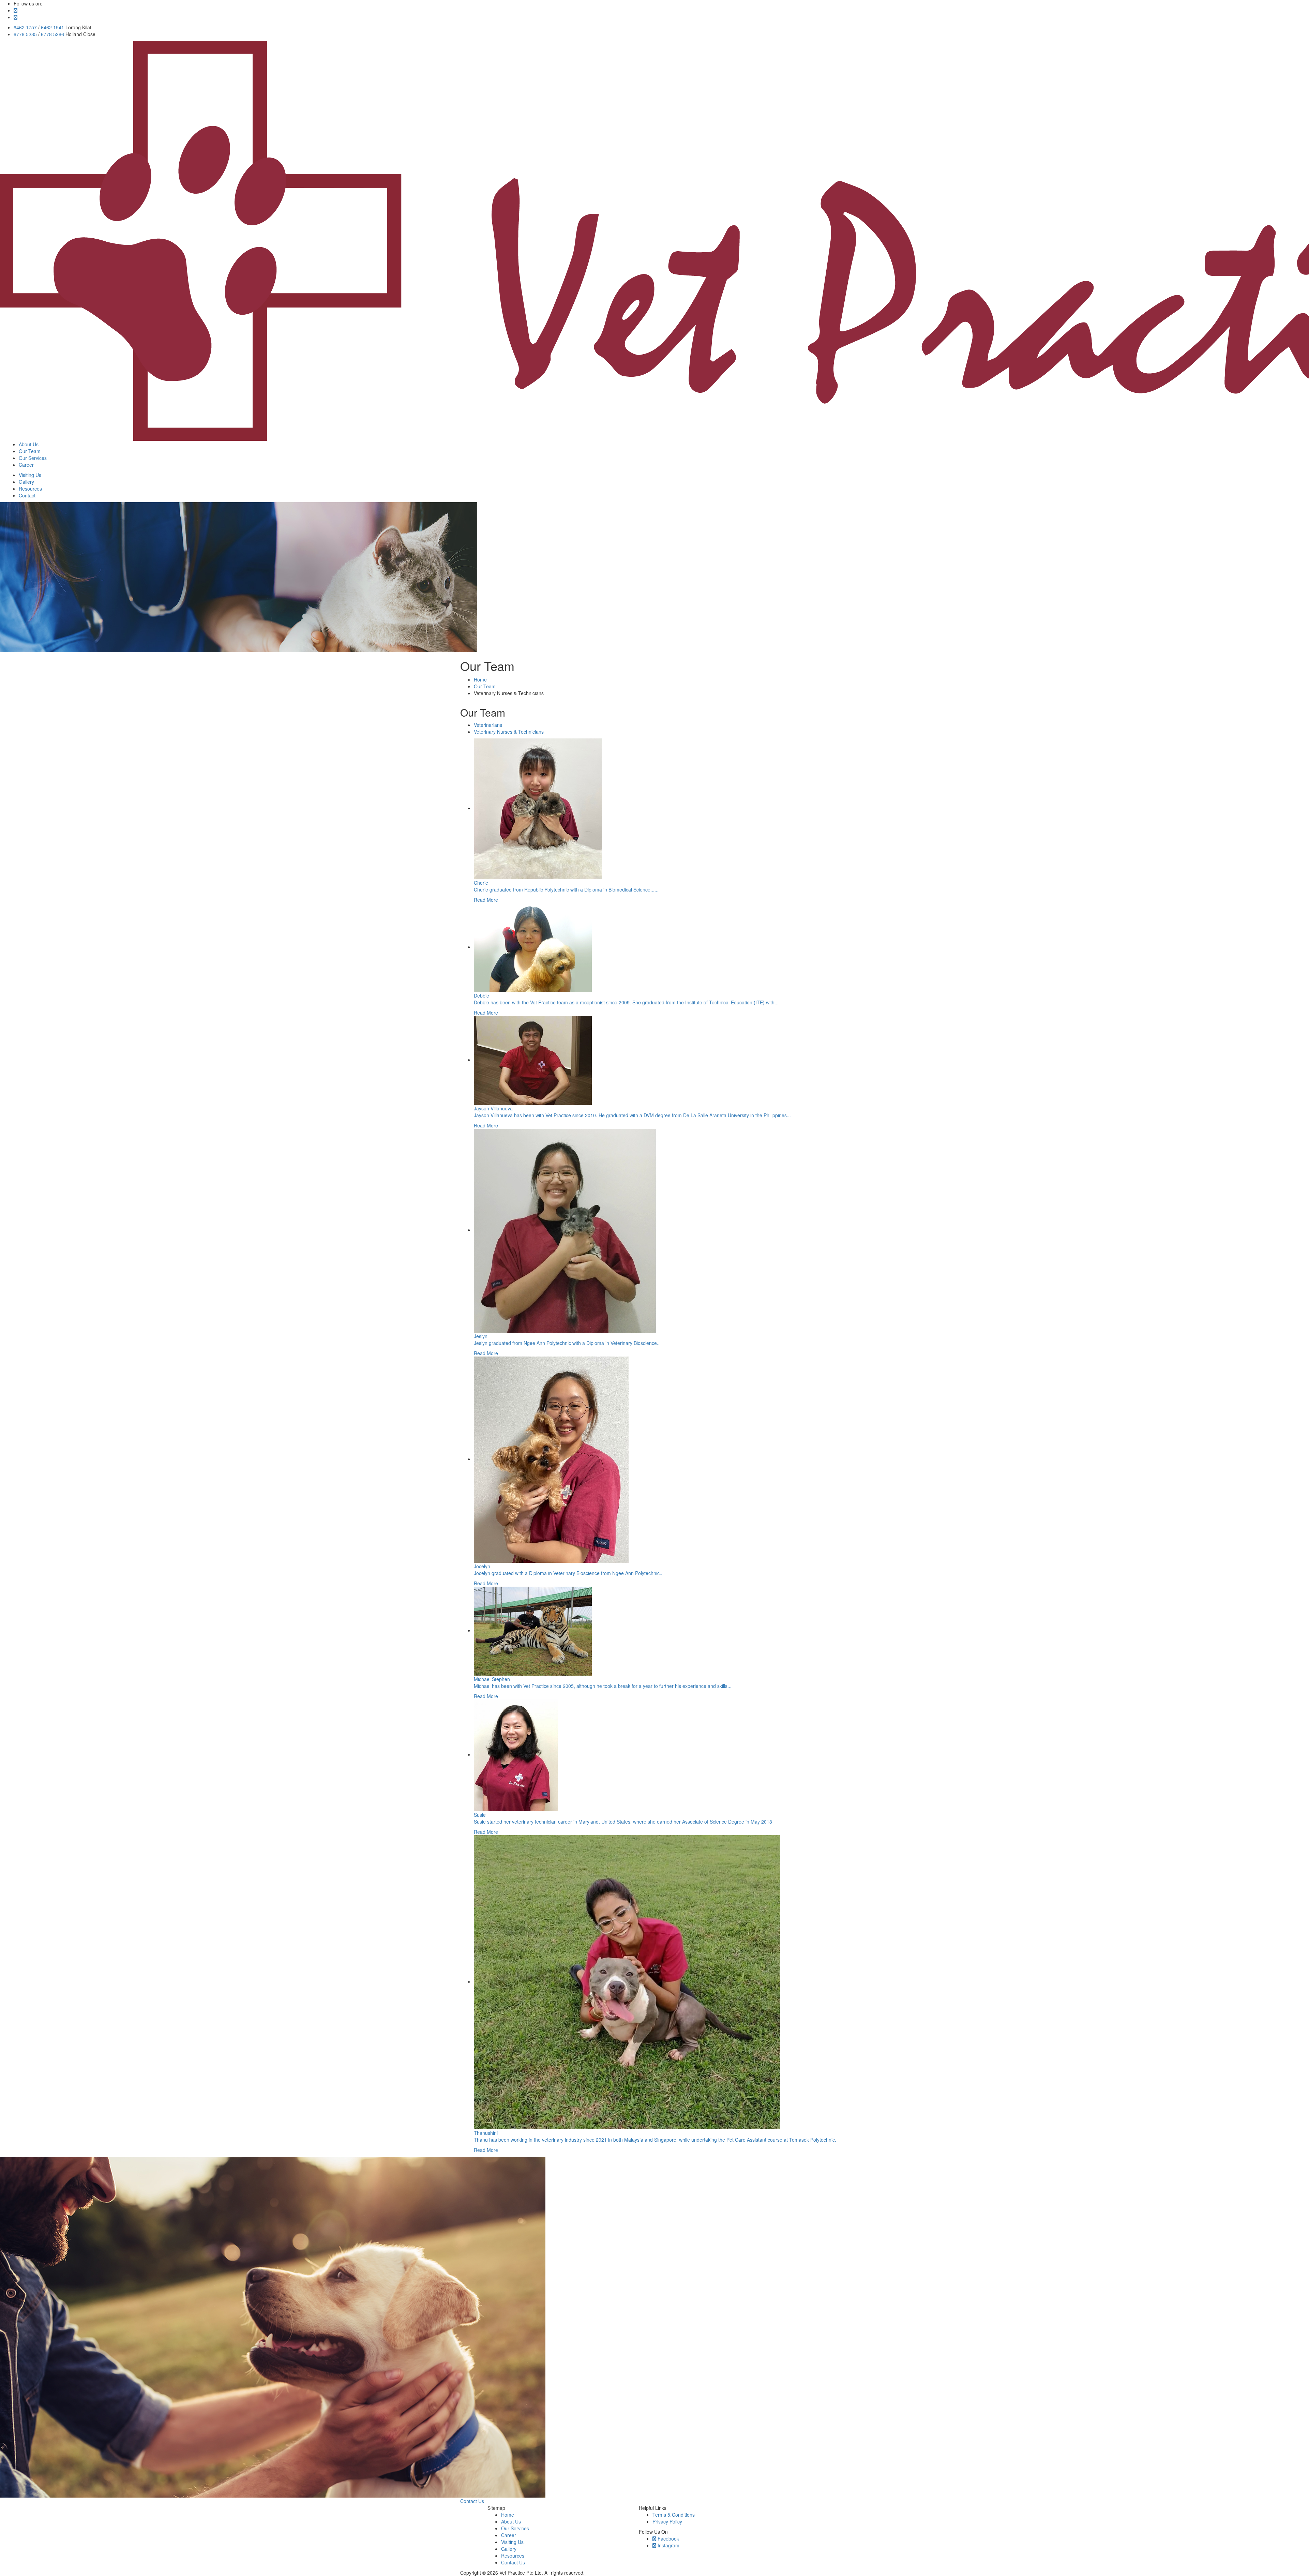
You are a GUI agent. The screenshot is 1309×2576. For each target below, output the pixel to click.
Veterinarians (488, 725)
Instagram (668, 2545)
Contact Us (472, 2501)
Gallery (509, 2549)
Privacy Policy (667, 2521)
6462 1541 (52, 27)
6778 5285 (25, 34)
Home (480, 679)
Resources (513, 2556)
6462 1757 (25, 27)
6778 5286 (52, 34)
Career (509, 2535)
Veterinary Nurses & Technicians (509, 732)
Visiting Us (512, 2542)
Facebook (668, 2538)
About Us (511, 2521)
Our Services (515, 2528)
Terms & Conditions (674, 2515)
